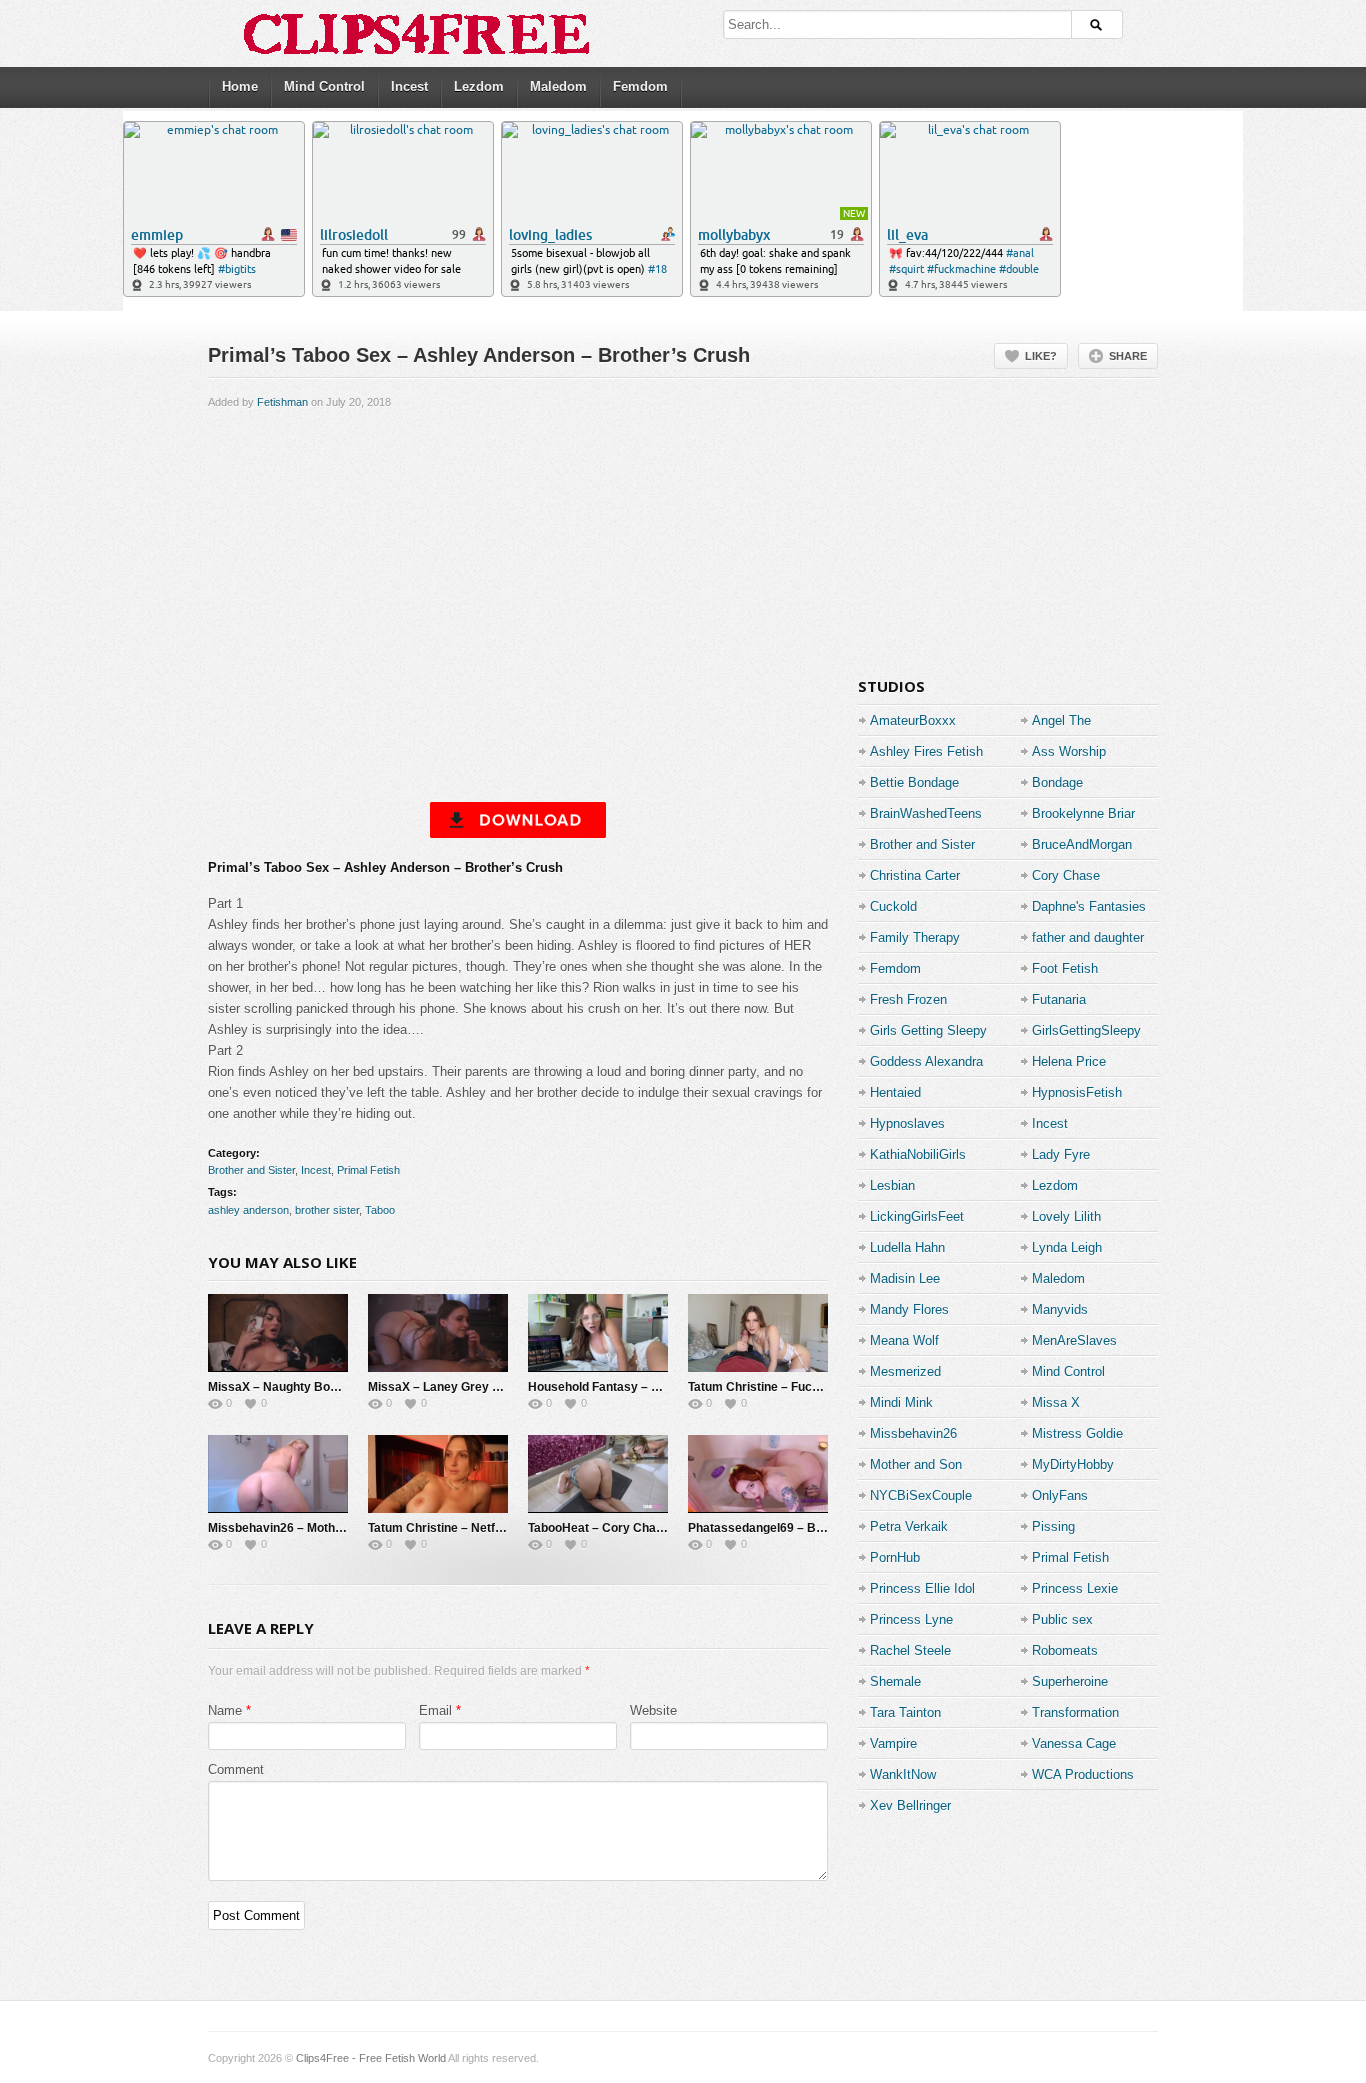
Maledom (558, 86)
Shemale (895, 1681)
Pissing (1053, 1526)
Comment (236, 1769)
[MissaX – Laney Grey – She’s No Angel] (438, 1333)
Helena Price (1069, 1061)
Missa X (1056, 1402)
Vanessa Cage (1074, 1743)
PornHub (895, 1557)
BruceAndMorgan (1082, 844)
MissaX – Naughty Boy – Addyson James (325, 1387)
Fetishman (282, 402)
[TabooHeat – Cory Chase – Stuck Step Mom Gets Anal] (598, 1474)
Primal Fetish (368, 1170)
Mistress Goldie (1077, 1433)
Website (653, 1710)
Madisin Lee (905, 1278)
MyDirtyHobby (1073, 1464)
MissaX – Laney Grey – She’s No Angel (478, 1387)
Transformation (1075, 1712)
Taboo (380, 1210)
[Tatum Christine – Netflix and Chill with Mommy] (438, 1474)
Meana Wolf (904, 1340)
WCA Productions (1083, 1774)
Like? (1041, 356)
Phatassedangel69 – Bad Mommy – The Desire (821, 1528)
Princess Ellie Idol (922, 1588)
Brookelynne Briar (1083, 813)
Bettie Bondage (914, 782)
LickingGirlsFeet (917, 1216)
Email (435, 1710)
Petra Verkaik (909, 1526)
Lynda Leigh (1067, 1247)
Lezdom (479, 86)
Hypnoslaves (907, 1123)
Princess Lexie (1075, 1588)
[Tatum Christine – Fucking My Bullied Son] (758, 1333)
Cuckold (893, 906)
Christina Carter (915, 875)
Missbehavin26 (913, 1433)
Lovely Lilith (1066, 1216)
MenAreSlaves (1074, 1340)
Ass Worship (1069, 751)
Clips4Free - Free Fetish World (371, 2058)
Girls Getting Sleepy (928, 1030)
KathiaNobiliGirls (918, 1154)
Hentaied (895, 1092)
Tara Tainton (905, 1712)
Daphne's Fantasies (1089, 906)
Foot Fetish (1065, 968)
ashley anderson (248, 1210)
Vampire (893, 1743)
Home (240, 86)
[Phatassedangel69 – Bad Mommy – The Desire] (758, 1474)
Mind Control (324, 86)
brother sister (327, 1210)
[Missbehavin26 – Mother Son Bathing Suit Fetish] (278, 1474)
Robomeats (1065, 1650)
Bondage (1057, 782)
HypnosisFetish (1077, 1092)
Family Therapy (915, 937)
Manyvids (1060, 1309)
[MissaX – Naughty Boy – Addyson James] (278, 1333)
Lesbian (892, 1185)
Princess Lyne (911, 1619)
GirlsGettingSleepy (1086, 1030)
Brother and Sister (251, 1170)
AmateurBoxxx (913, 720)
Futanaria (1059, 999)
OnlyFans (1060, 1495)
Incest (409, 86)
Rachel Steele (910, 1650)
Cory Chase (1066, 875)
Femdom (640, 86)
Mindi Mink (901, 1402)
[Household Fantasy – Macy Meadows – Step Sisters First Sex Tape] (598, 1333)
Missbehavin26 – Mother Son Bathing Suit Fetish (345, 1528)
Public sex (1062, 1619)
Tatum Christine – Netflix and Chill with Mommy (501, 1528)
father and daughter (1088, 937)
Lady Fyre (1061, 1154)
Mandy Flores (909, 1309)
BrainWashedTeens (926, 813)
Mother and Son (916, 1464)
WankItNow (903, 1774)
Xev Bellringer (910, 1805)
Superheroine (1070, 1681)
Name (225, 1710)
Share (1128, 356)
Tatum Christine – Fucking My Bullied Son (805, 1387)
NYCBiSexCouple (921, 1495)
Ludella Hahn (907, 1247)
